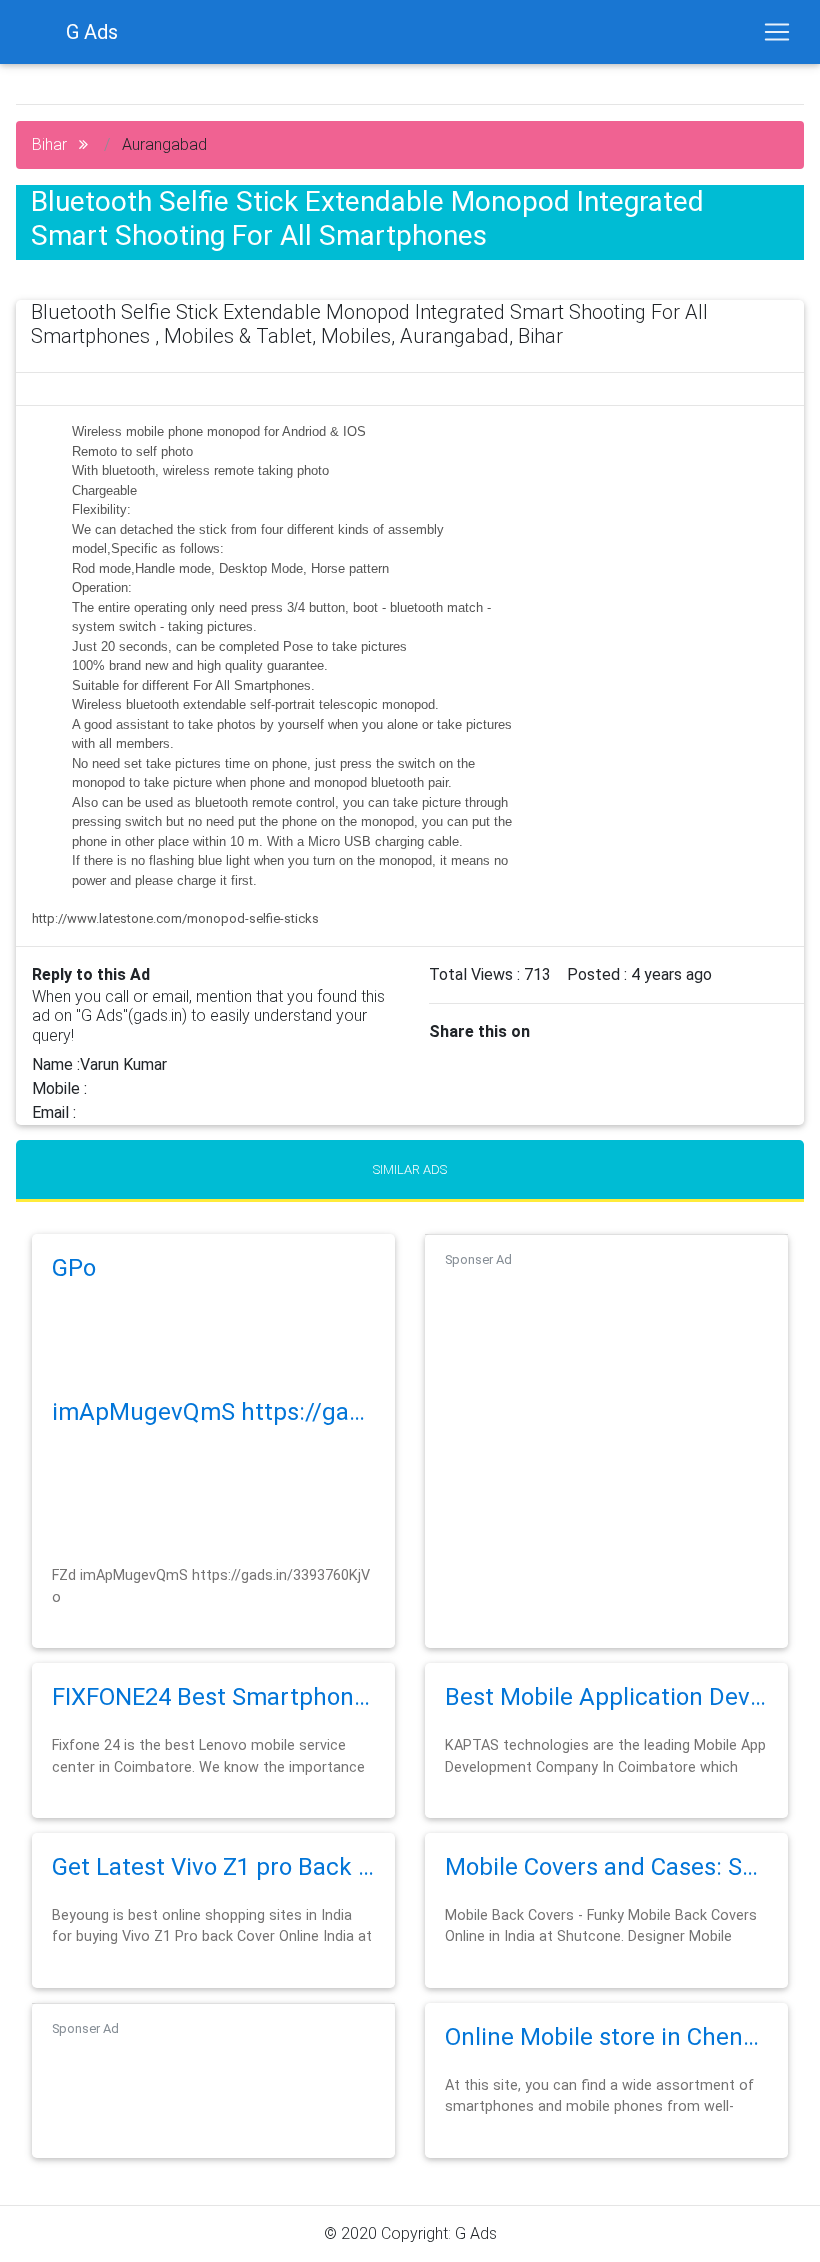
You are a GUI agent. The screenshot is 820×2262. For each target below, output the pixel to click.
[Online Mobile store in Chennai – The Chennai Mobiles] (606, 2062)
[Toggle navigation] (777, 32)
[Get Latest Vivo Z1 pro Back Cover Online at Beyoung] (213, 1892)
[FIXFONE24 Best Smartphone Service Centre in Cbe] (213, 1722)
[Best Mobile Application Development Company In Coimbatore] (606, 1722)
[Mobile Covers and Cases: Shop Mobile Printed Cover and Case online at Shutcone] (606, 1892)
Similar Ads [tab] (410, 1169)
